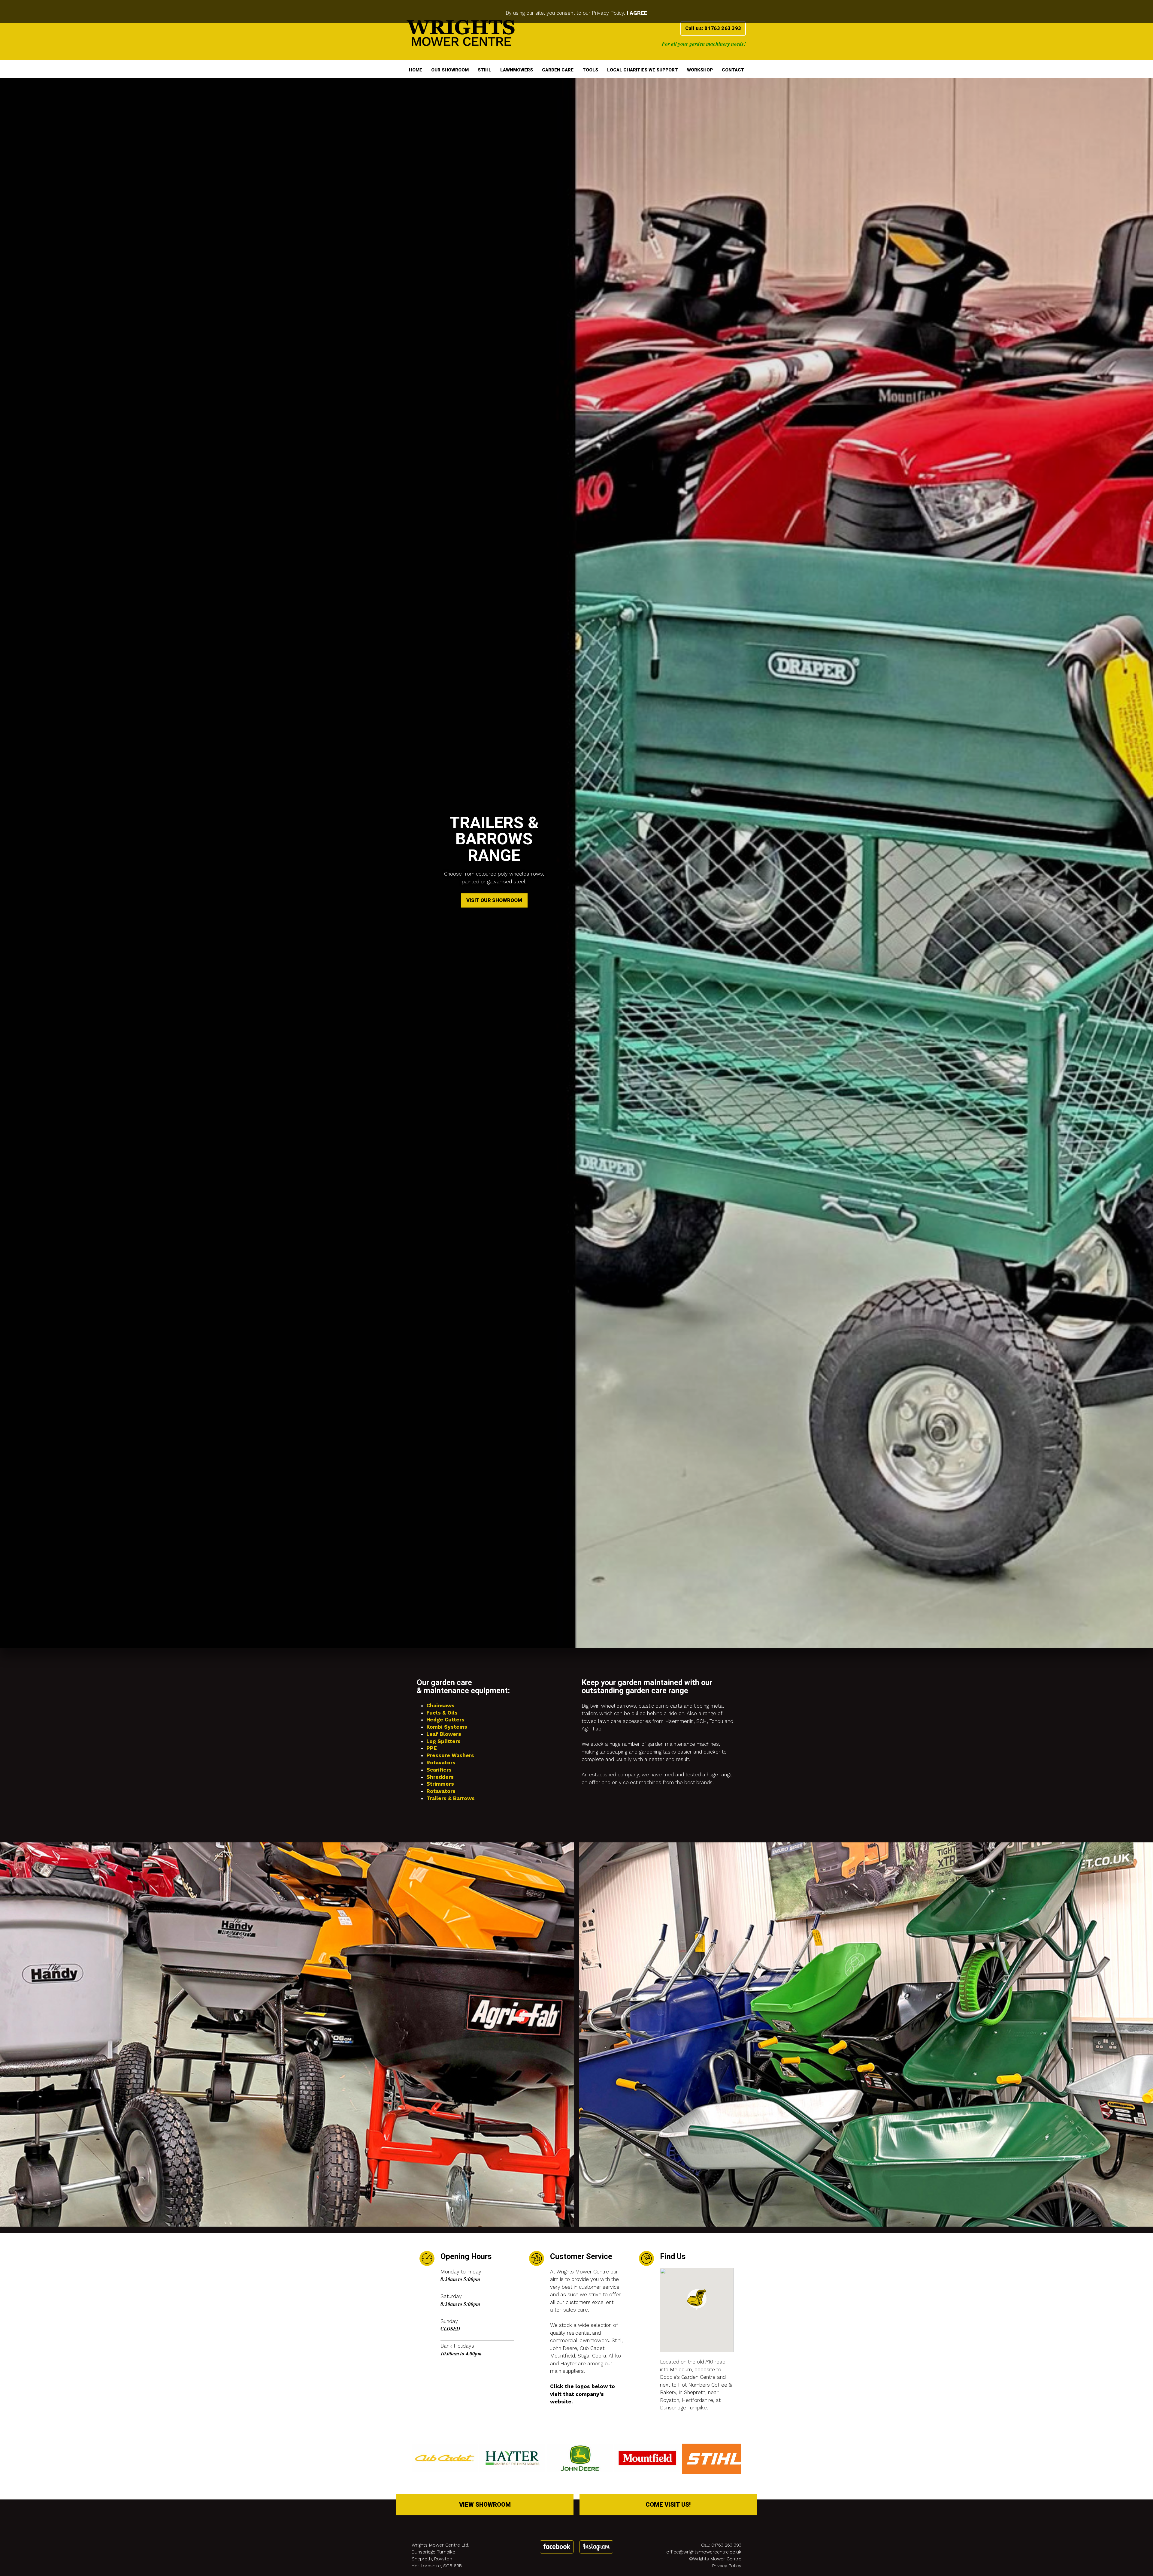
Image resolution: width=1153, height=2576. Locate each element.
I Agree (637, 13)
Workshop (700, 70)
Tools (590, 70)
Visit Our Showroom (494, 1382)
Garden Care (558, 70)
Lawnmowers (517, 70)
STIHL (484, 70)
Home (416, 70)
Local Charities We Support (643, 70)
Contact (733, 70)
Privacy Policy (608, 13)
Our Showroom (450, 70)
